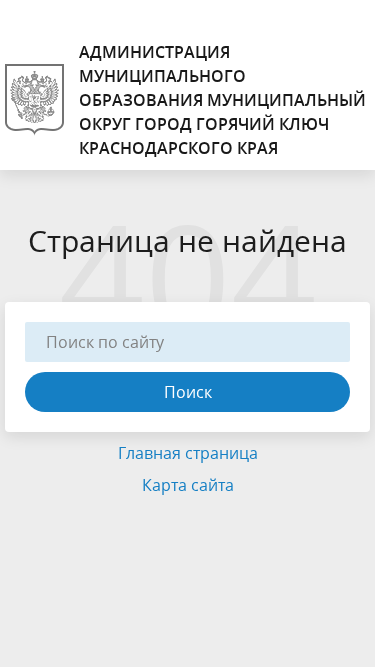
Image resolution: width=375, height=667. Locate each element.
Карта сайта (188, 485)
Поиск (188, 392)
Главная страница (188, 453)
